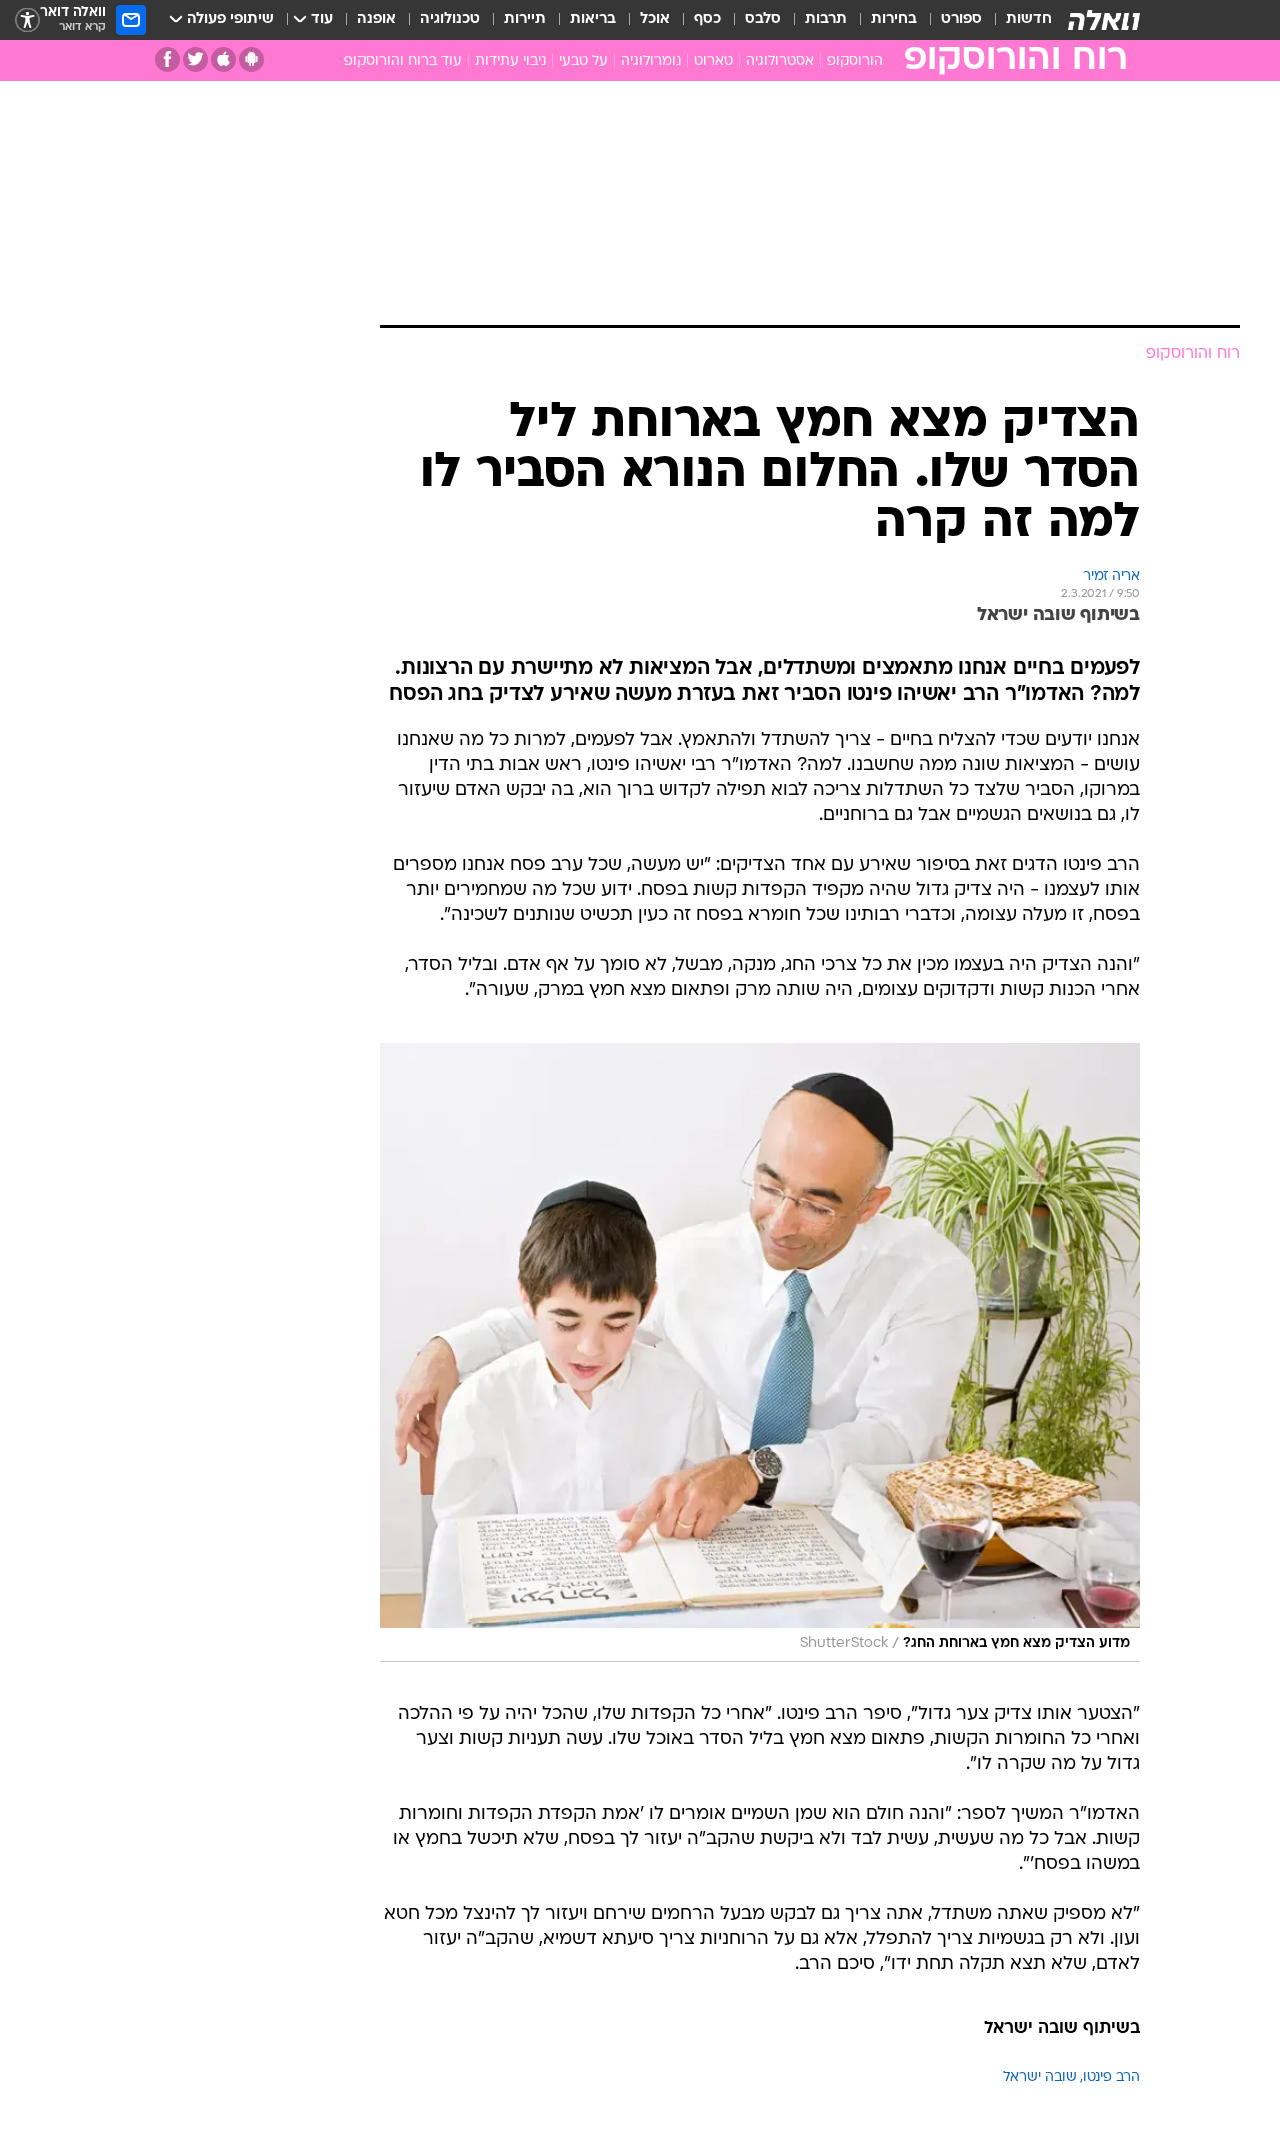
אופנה (376, 19)
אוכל (655, 19)
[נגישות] (27, 20)
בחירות (894, 19)
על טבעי (583, 61)
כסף (707, 19)
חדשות (1029, 19)
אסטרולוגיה (780, 61)
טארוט (713, 61)
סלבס (763, 19)
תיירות (525, 19)
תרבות (826, 19)
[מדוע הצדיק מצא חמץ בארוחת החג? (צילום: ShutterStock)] (760, 1352)
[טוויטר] (195, 59)
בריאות (593, 19)
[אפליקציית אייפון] (223, 59)
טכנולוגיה (450, 19)
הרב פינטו (1111, 2077)
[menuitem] (1017, 20)
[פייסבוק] (167, 59)
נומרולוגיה (651, 61)
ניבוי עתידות (510, 61)
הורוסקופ (855, 61)
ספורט (961, 19)
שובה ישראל (1040, 2077)
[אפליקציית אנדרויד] (251, 59)
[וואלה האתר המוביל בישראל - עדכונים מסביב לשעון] (1104, 20)
